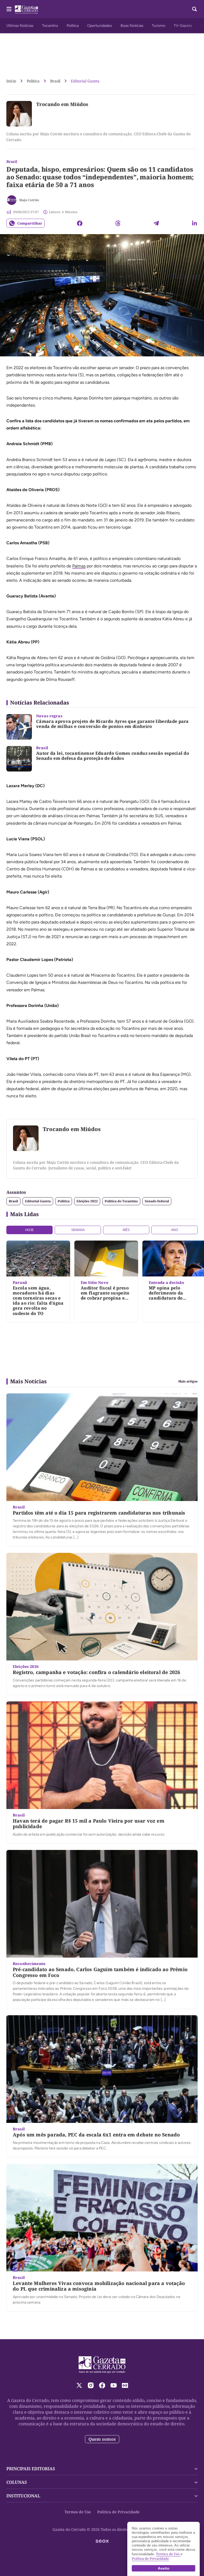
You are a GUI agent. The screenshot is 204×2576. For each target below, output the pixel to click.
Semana (78, 1230)
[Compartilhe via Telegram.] (156, 223)
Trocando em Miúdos (62, 104)
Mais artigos (188, 1381)
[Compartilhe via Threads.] (118, 223)
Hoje (29, 1230)
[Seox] (102, 2541)
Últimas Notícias (20, 26)
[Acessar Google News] (125, 2385)
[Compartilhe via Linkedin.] (194, 223)
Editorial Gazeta (85, 81)
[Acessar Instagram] (91, 2385)
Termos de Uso (78, 2512)
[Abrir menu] (9, 9)
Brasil (55, 81)
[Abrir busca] (194, 9)
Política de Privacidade (118, 2512)
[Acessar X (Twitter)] (79, 2385)
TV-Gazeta (183, 26)
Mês (126, 1230)
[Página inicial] (102, 2365)
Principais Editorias (31, 2469)
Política (73, 26)
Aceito (164, 2568)
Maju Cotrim (29, 200)
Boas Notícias (132, 26)
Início (11, 81)
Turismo (159, 26)
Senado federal (157, 1201)
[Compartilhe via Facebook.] (80, 223)
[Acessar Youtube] (114, 2385)
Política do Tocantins (121, 1201)
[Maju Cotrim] (12, 200)
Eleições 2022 (87, 1201)
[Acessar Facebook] (102, 2385)
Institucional (23, 2496)
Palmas (79, 566)
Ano (175, 1230)
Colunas (17, 2482)
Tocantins (50, 26)
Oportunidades (100, 26)
